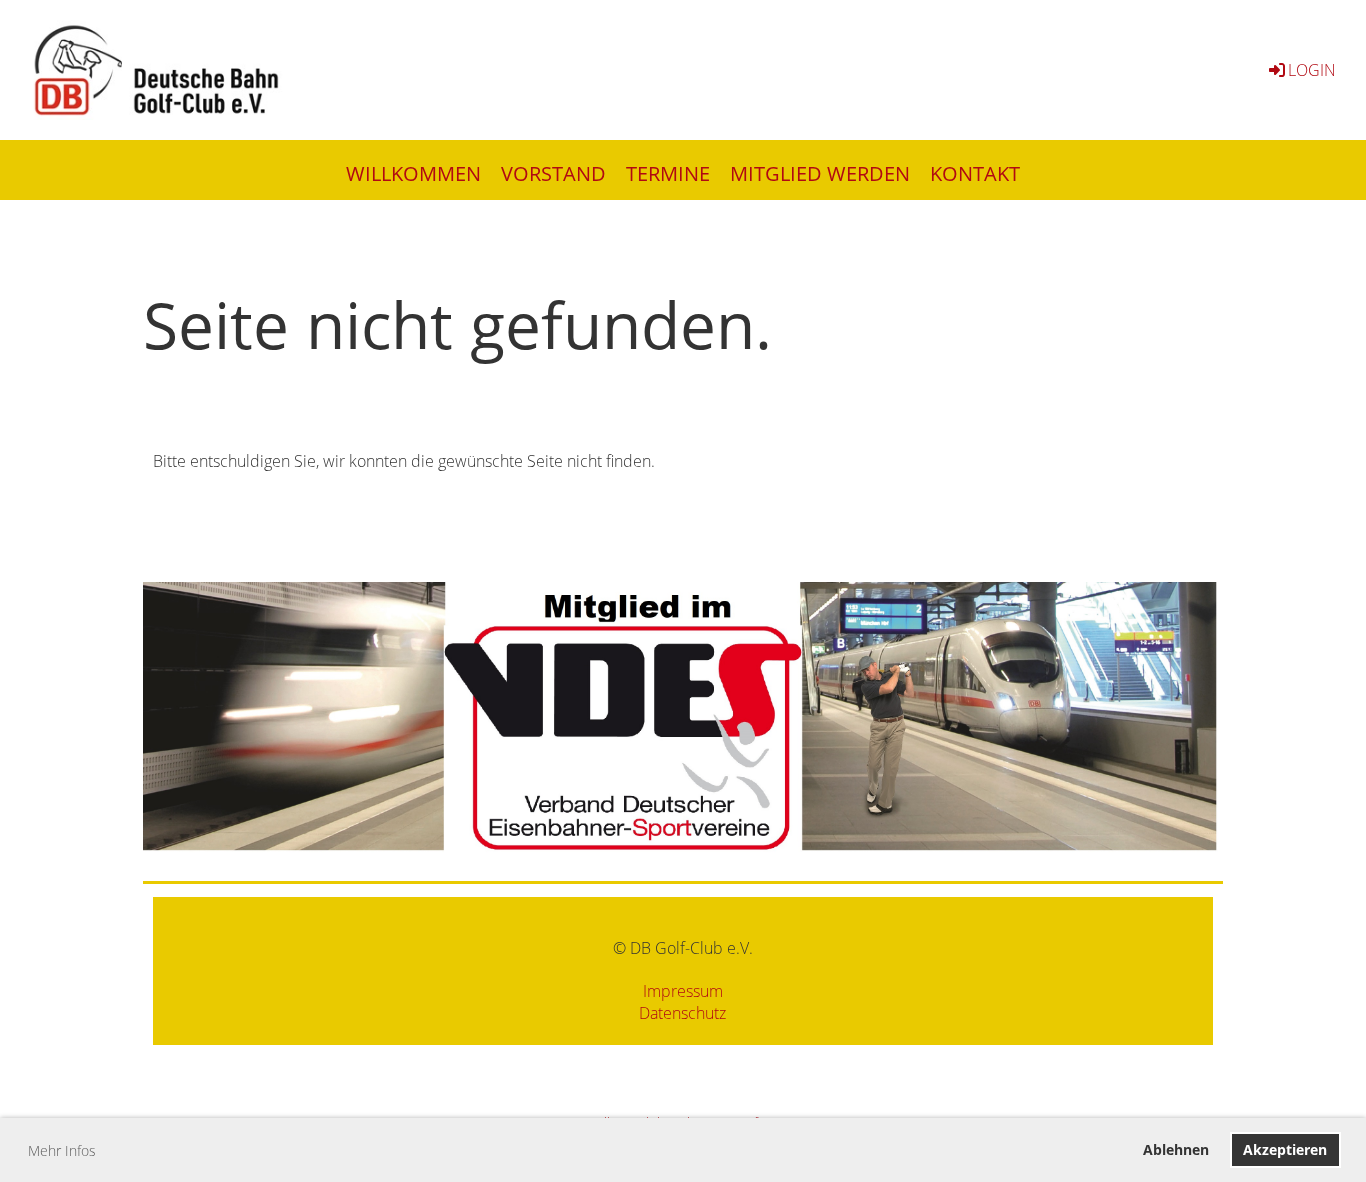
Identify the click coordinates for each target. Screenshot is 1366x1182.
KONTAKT (975, 173)
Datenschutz (682, 1013)
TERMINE (668, 173)
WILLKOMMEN (413, 173)
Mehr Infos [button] (62, 1150)
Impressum (683, 991)
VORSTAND (553, 173)
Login (1312, 70)
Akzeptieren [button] (1285, 1149)
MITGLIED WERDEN (820, 173)
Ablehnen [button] (1176, 1149)
